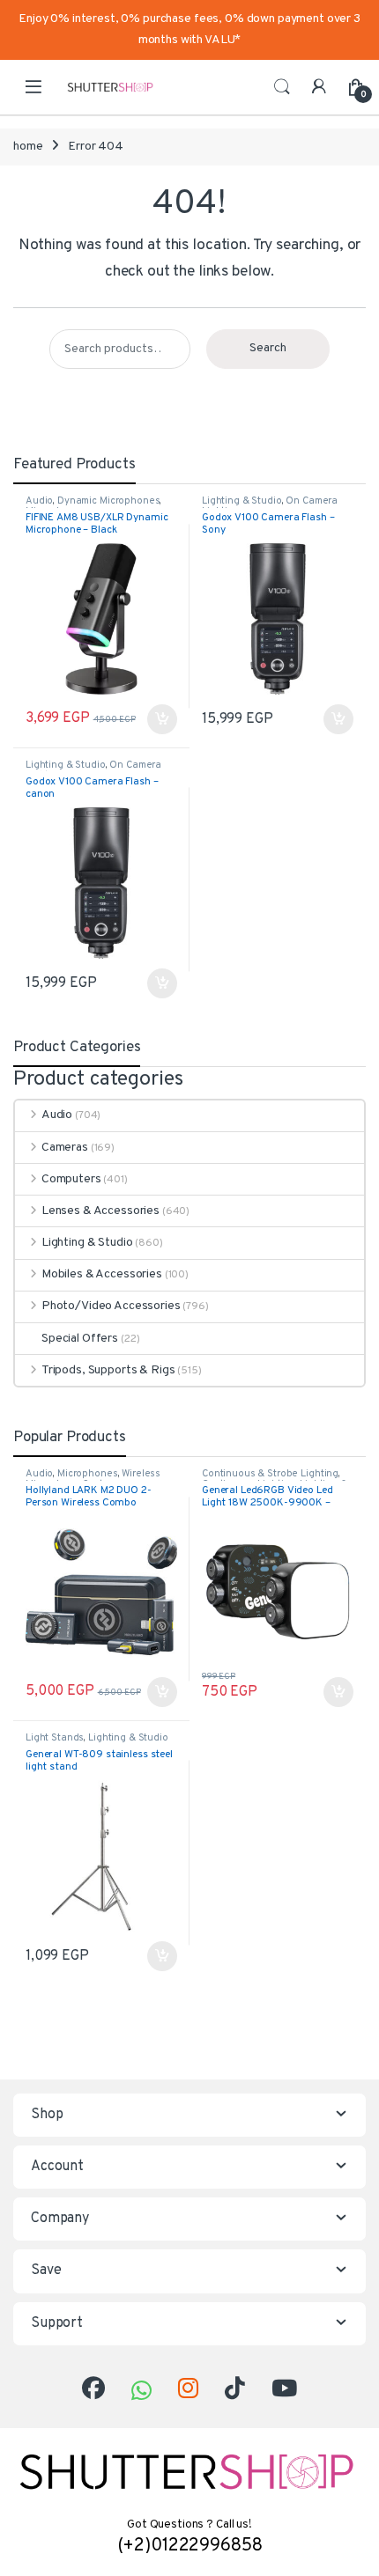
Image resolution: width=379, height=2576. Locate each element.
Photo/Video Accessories (111, 1306)
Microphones (87, 1474)
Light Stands (55, 1738)
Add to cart (162, 719)
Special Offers (80, 1339)
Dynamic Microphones (108, 501)
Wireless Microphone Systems (93, 1479)
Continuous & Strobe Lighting (270, 1474)
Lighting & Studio (242, 501)
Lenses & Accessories (100, 1211)
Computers (71, 1179)
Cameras (65, 1148)
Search (282, 87)
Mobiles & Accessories (102, 1274)
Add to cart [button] (162, 1692)
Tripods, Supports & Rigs (108, 1370)
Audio (39, 501)
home (28, 147)
